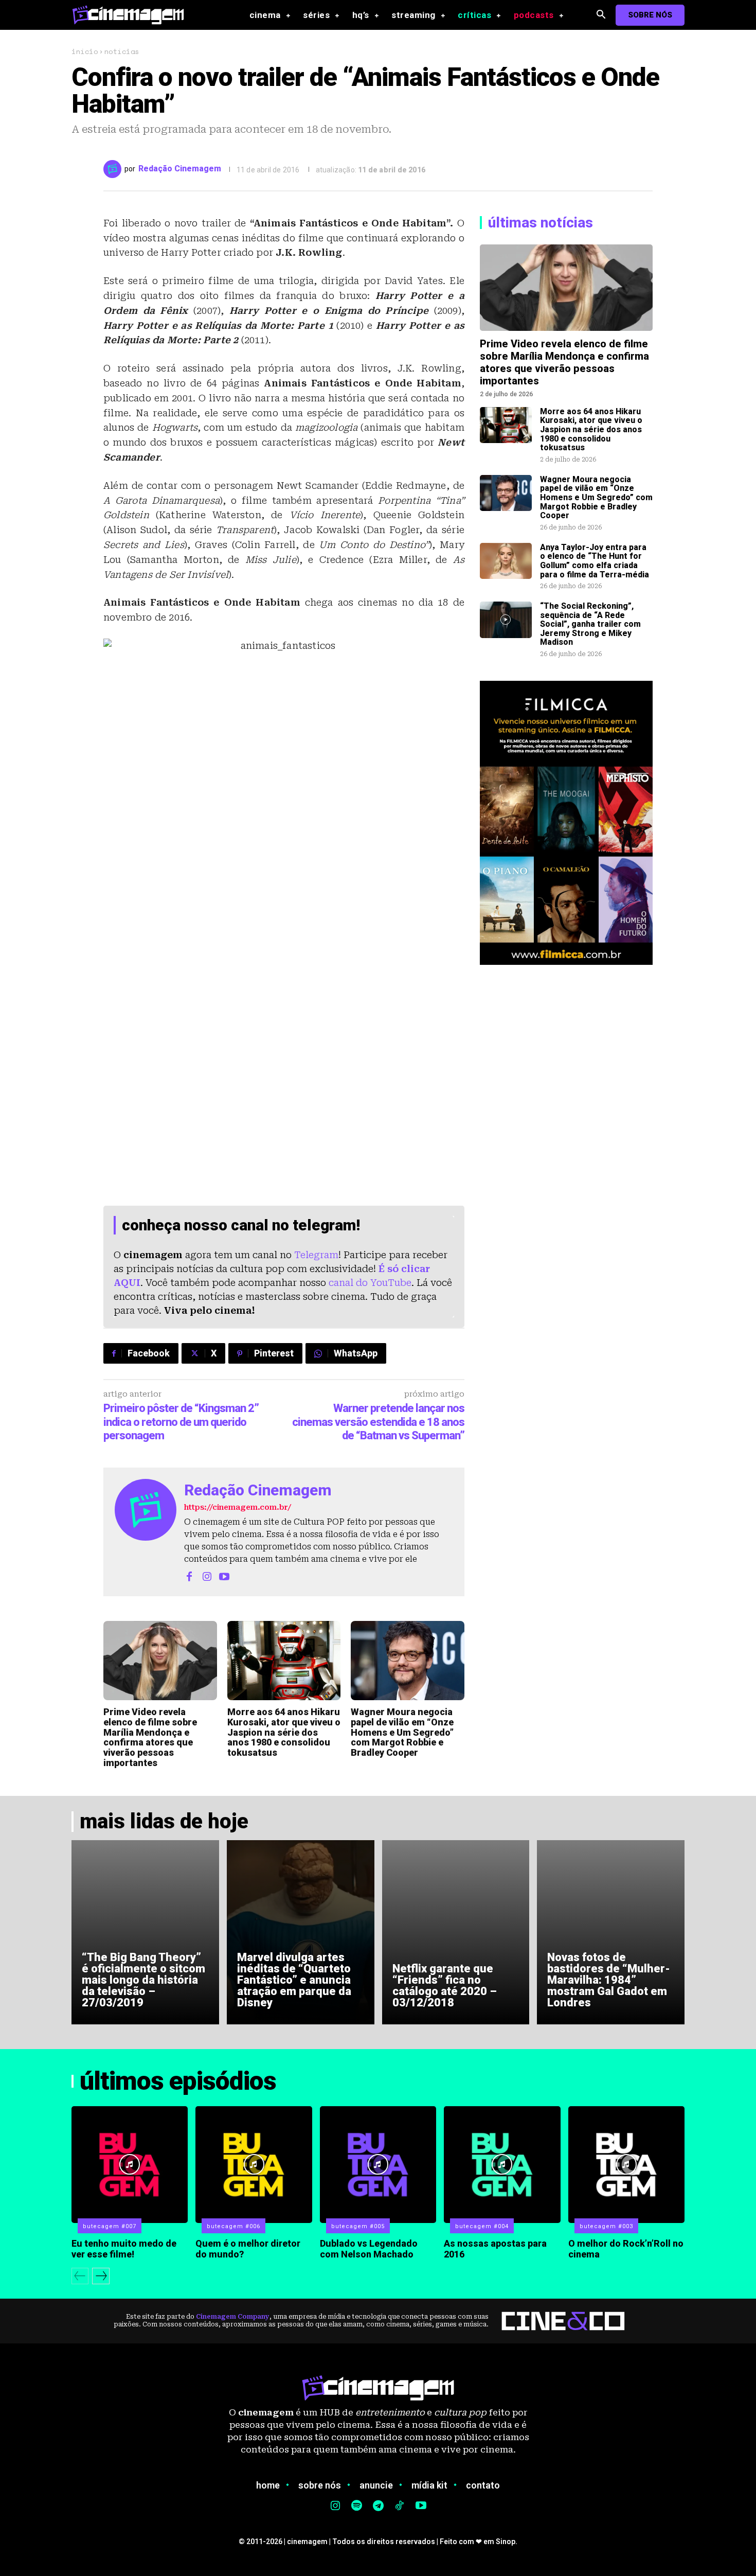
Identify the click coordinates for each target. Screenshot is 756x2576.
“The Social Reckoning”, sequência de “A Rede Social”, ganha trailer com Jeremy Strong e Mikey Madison (590, 624)
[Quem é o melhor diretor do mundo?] (254, 2164)
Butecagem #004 (482, 2226)
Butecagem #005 (358, 2226)
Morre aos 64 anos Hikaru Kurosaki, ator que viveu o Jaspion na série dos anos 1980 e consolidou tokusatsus (284, 1732)
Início (85, 51)
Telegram (316, 1255)
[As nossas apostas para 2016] (502, 2164)
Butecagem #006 (233, 2226)
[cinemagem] (133, 15)
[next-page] (101, 2276)
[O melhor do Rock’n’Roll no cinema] (626, 2164)
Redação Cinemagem (180, 169)
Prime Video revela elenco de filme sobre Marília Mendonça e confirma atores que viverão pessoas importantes (150, 1737)
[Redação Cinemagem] (114, 169)
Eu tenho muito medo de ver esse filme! (124, 2249)
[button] (601, 15)
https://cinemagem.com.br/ (238, 1507)
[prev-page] (80, 2276)
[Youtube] (224, 1576)
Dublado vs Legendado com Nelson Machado (369, 2249)
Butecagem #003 (606, 2226)
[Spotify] (357, 2507)
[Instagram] (207, 1576)
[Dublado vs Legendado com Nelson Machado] (378, 2164)
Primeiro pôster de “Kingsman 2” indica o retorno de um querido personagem (181, 1422)
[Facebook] (189, 1576)
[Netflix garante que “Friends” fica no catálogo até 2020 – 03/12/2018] (456, 1932)
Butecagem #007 (110, 2226)
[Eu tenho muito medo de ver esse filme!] (130, 2164)
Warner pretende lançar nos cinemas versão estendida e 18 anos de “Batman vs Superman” (378, 1422)
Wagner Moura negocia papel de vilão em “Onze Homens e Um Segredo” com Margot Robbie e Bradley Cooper (402, 1732)
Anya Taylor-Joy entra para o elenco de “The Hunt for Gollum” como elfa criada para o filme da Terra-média (595, 561)
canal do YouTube (370, 1283)
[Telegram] (378, 2507)
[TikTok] (400, 2507)
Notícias (122, 51)
